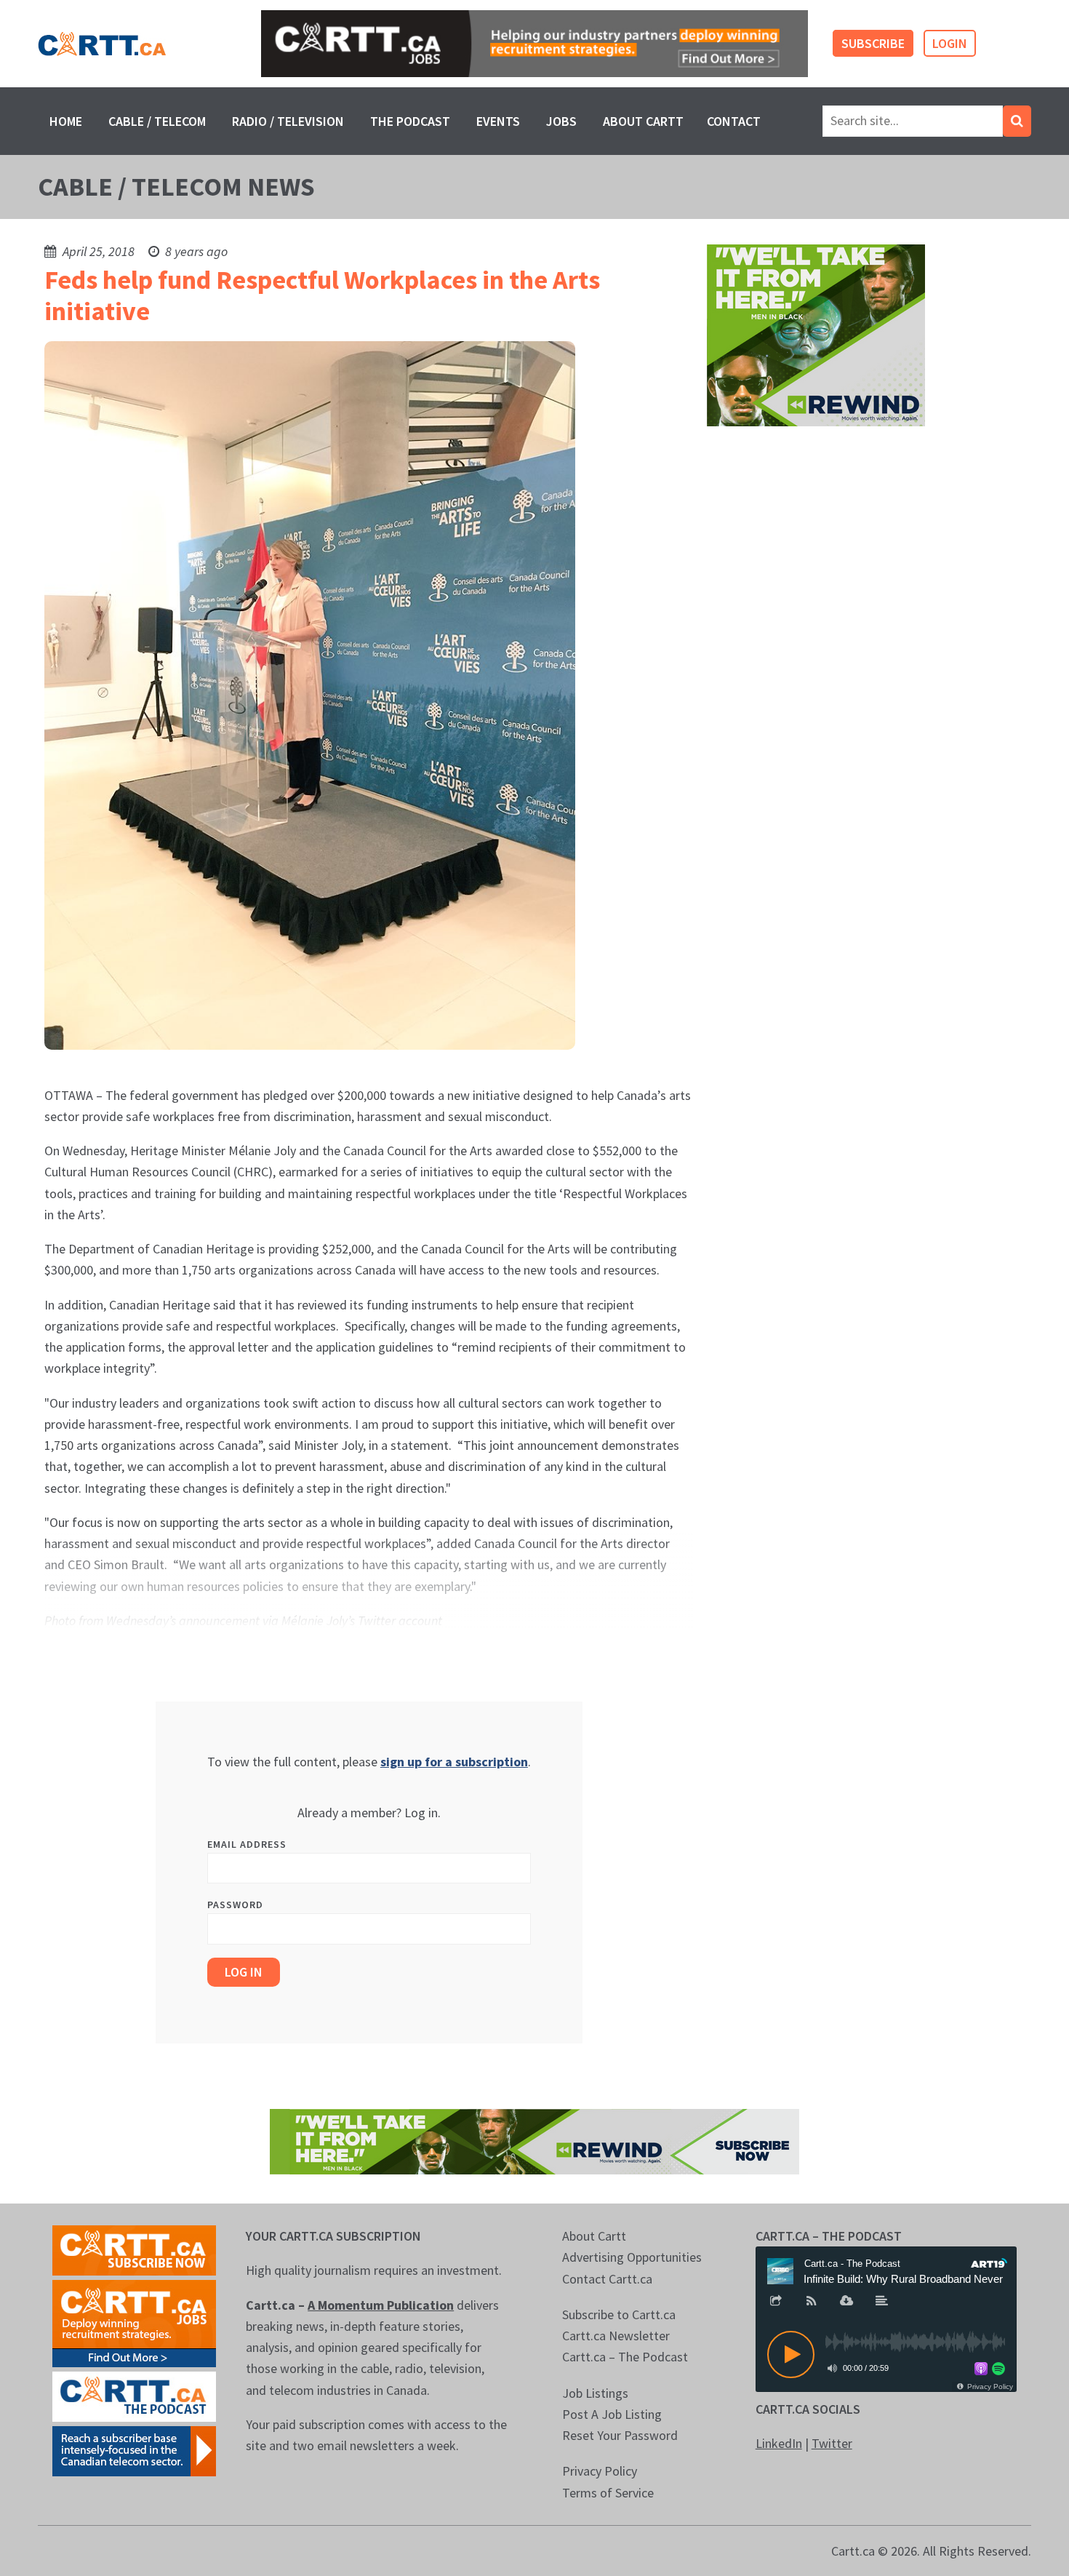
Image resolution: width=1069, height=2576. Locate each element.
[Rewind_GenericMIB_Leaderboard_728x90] (534, 2141)
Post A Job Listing (612, 2414)
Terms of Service (608, 2493)
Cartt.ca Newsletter (616, 2336)
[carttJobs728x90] (534, 44)
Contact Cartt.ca (607, 2279)
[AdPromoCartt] (134, 2450)
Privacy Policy (600, 2471)
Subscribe (873, 43)
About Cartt (643, 121)
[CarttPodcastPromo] (134, 2395)
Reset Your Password (620, 2435)
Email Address (247, 1844)
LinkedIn (779, 2443)
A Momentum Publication (381, 2305)
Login (950, 43)
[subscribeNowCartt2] (134, 2249)
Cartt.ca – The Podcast (625, 2357)
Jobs (561, 121)
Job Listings (595, 2393)
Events (498, 121)
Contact (734, 121)
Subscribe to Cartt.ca (619, 2314)
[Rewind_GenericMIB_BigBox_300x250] (816, 334)
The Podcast (410, 121)
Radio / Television (288, 121)
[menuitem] (66, 121)
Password (235, 1905)
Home (66, 121)
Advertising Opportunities (632, 2257)
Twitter (832, 2443)
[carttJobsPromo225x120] (134, 2322)
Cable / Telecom (157, 121)
